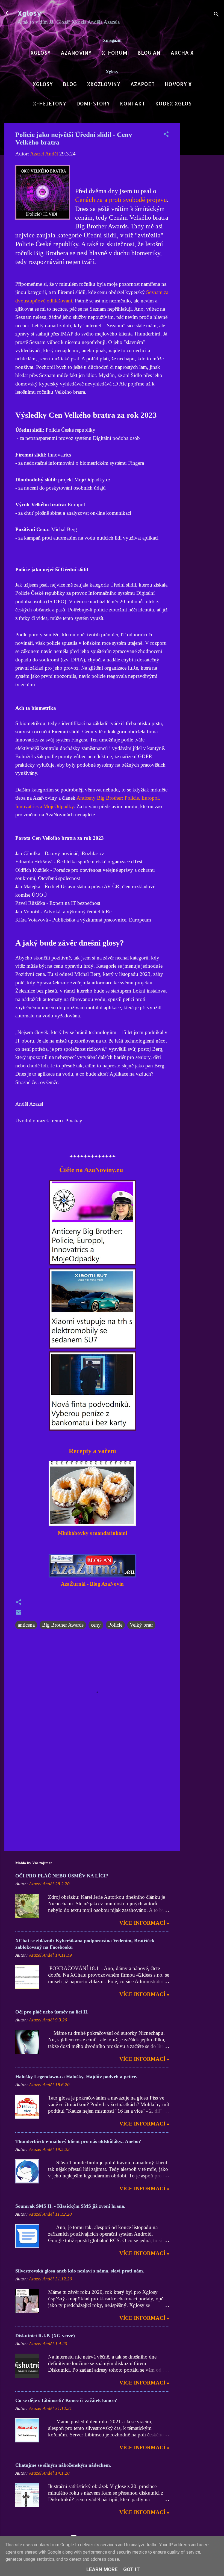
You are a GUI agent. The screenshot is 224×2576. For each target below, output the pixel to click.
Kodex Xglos (173, 103)
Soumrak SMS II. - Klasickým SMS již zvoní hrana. (70, 2206)
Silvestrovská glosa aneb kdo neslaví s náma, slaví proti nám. (80, 2271)
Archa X (182, 53)
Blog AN (149, 53)
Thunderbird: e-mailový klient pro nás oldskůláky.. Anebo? (78, 2141)
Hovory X (178, 84)
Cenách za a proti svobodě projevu (121, 200)
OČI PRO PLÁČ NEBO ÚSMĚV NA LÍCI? (62, 1876)
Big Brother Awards (63, 1625)
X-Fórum (114, 53)
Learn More (102, 2569)
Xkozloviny (104, 84)
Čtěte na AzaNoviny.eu (90, 1170)
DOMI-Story (93, 103)
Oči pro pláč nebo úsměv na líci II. (52, 2012)
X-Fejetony (49, 103)
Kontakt (132, 103)
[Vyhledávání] (216, 15)
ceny (96, 1625)
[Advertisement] (202, 205)
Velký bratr (141, 1625)
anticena (26, 1625)
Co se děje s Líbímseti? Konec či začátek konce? (66, 2400)
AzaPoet (142, 84)
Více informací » (144, 1923)
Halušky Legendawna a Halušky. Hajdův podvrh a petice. (76, 2077)
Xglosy (29, 13)
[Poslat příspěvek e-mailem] (19, 1614)
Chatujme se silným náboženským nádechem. (63, 2465)
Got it (132, 2569)
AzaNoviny (76, 53)
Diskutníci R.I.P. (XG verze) (45, 2336)
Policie (115, 1625)
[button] (166, 135)
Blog (70, 84)
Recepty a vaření (92, 1451)
